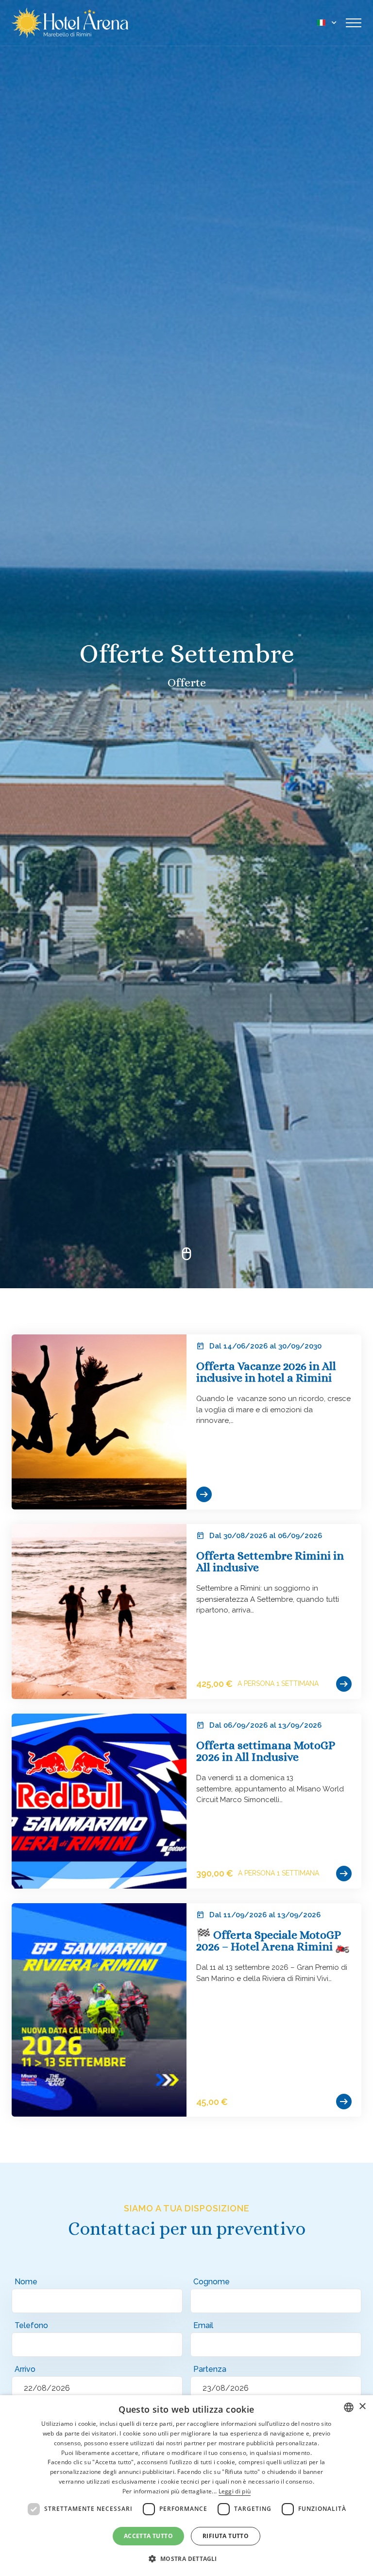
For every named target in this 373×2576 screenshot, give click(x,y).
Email (203, 2325)
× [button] (362, 2407)
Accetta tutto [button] (148, 2536)
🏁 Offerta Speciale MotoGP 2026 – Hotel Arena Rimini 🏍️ (273, 1941)
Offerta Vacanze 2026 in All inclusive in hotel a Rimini (266, 1372)
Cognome (212, 2282)
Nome (26, 2282)
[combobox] (349, 2407)
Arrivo (25, 2369)
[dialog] (186, 2486)
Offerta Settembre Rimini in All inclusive (270, 1561)
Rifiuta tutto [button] (226, 2536)
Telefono (31, 2325)
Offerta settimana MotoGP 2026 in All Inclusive (266, 1751)
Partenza (210, 2369)
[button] (186, 2558)
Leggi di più (235, 2491)
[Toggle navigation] (354, 23)
